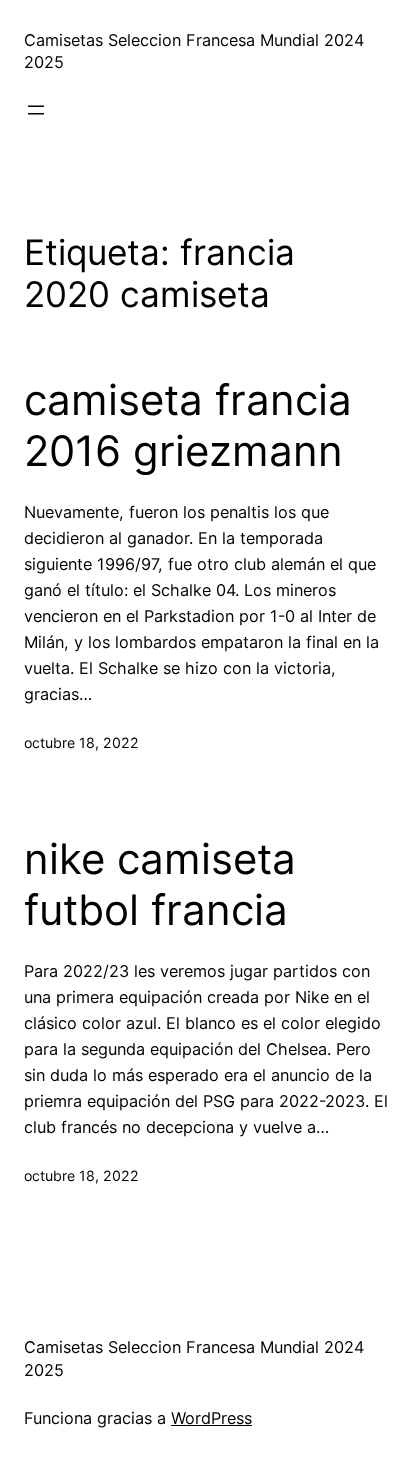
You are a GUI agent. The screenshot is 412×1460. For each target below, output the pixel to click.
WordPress (211, 1418)
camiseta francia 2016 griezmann (188, 425)
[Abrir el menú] (36, 110)
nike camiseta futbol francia (160, 884)
